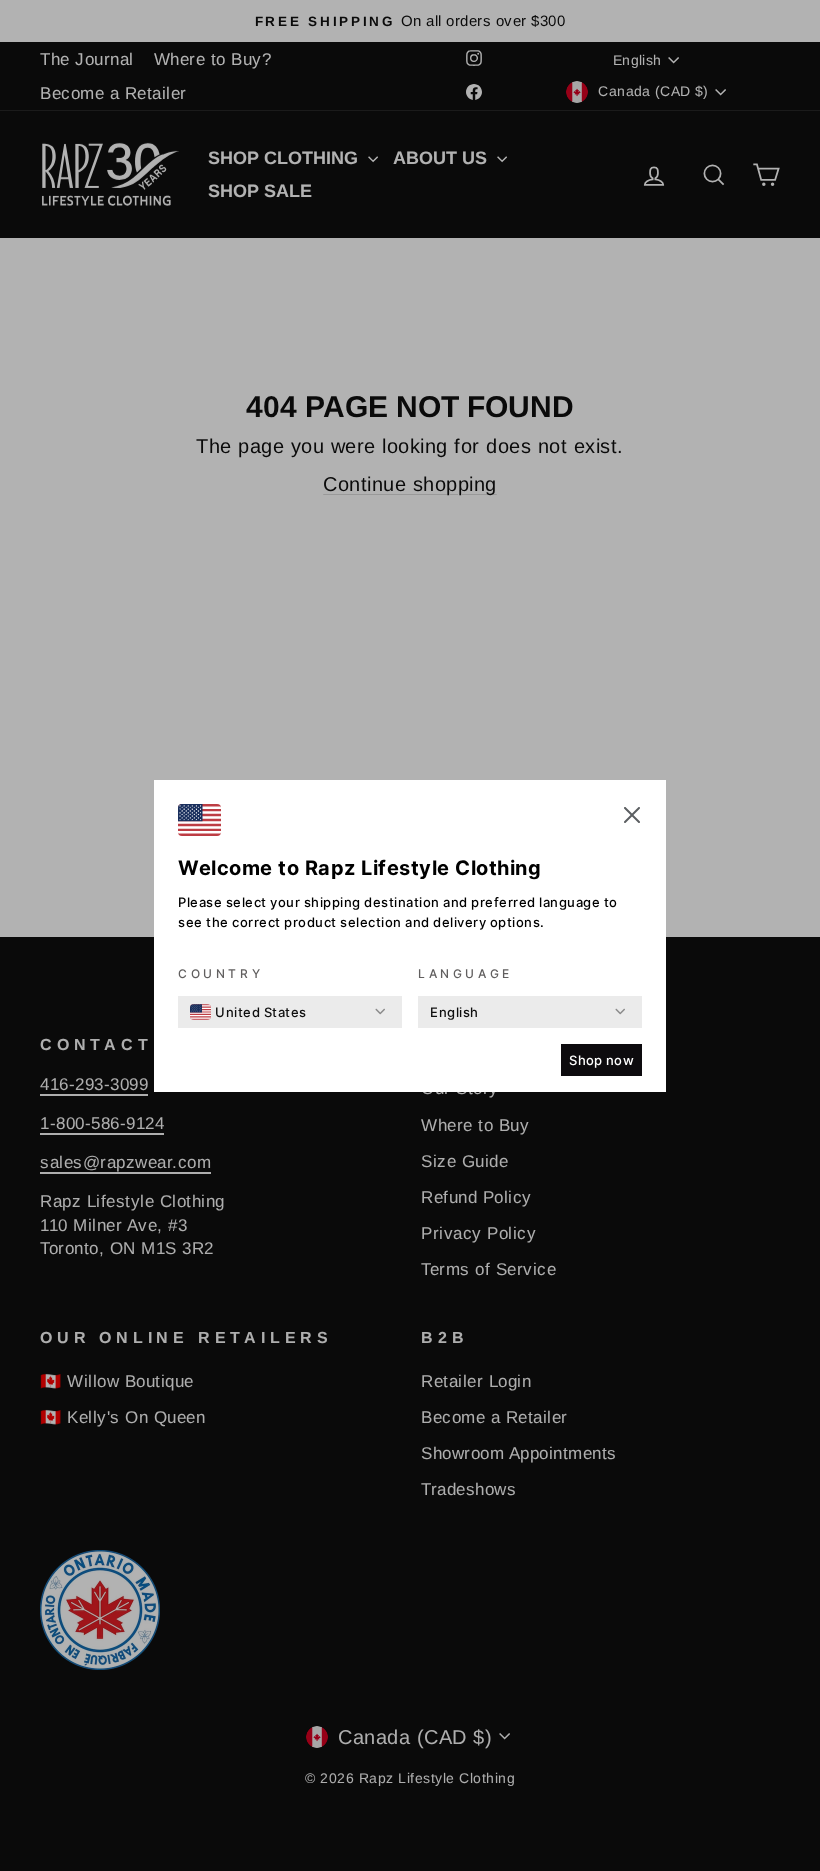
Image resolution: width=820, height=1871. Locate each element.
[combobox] (248, 1012)
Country (220, 973)
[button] (632, 818)
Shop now (601, 1060)
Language (465, 973)
